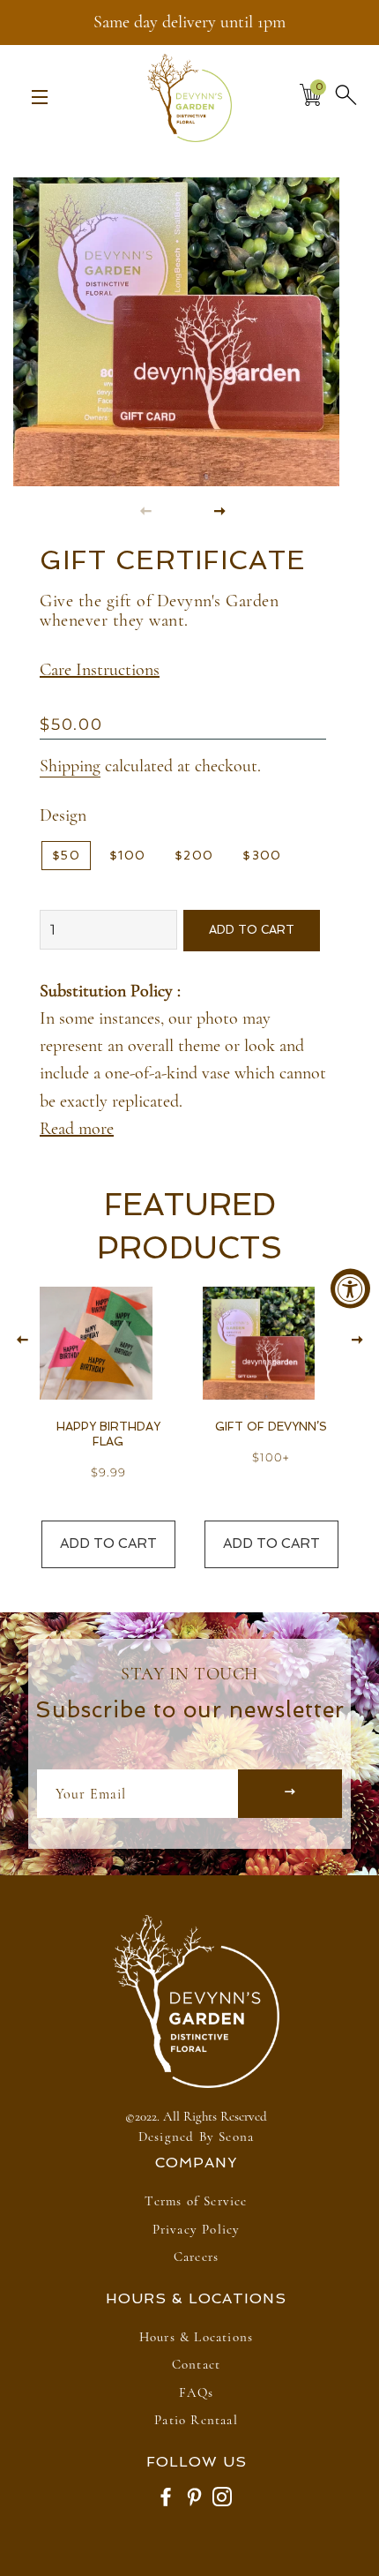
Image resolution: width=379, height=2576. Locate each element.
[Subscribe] (290, 1794)
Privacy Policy (197, 2229)
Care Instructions (100, 670)
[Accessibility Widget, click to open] (350, 1288)
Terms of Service (196, 2201)
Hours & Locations (196, 2337)
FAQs (197, 2392)
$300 (262, 856)
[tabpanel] (183, 316)
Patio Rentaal (196, 2420)
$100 (127, 856)
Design (63, 815)
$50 (66, 856)
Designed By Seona (196, 2137)
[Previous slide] (146, 510)
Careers (196, 2257)
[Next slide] (220, 510)
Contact (196, 2364)
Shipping (70, 766)
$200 (194, 856)
